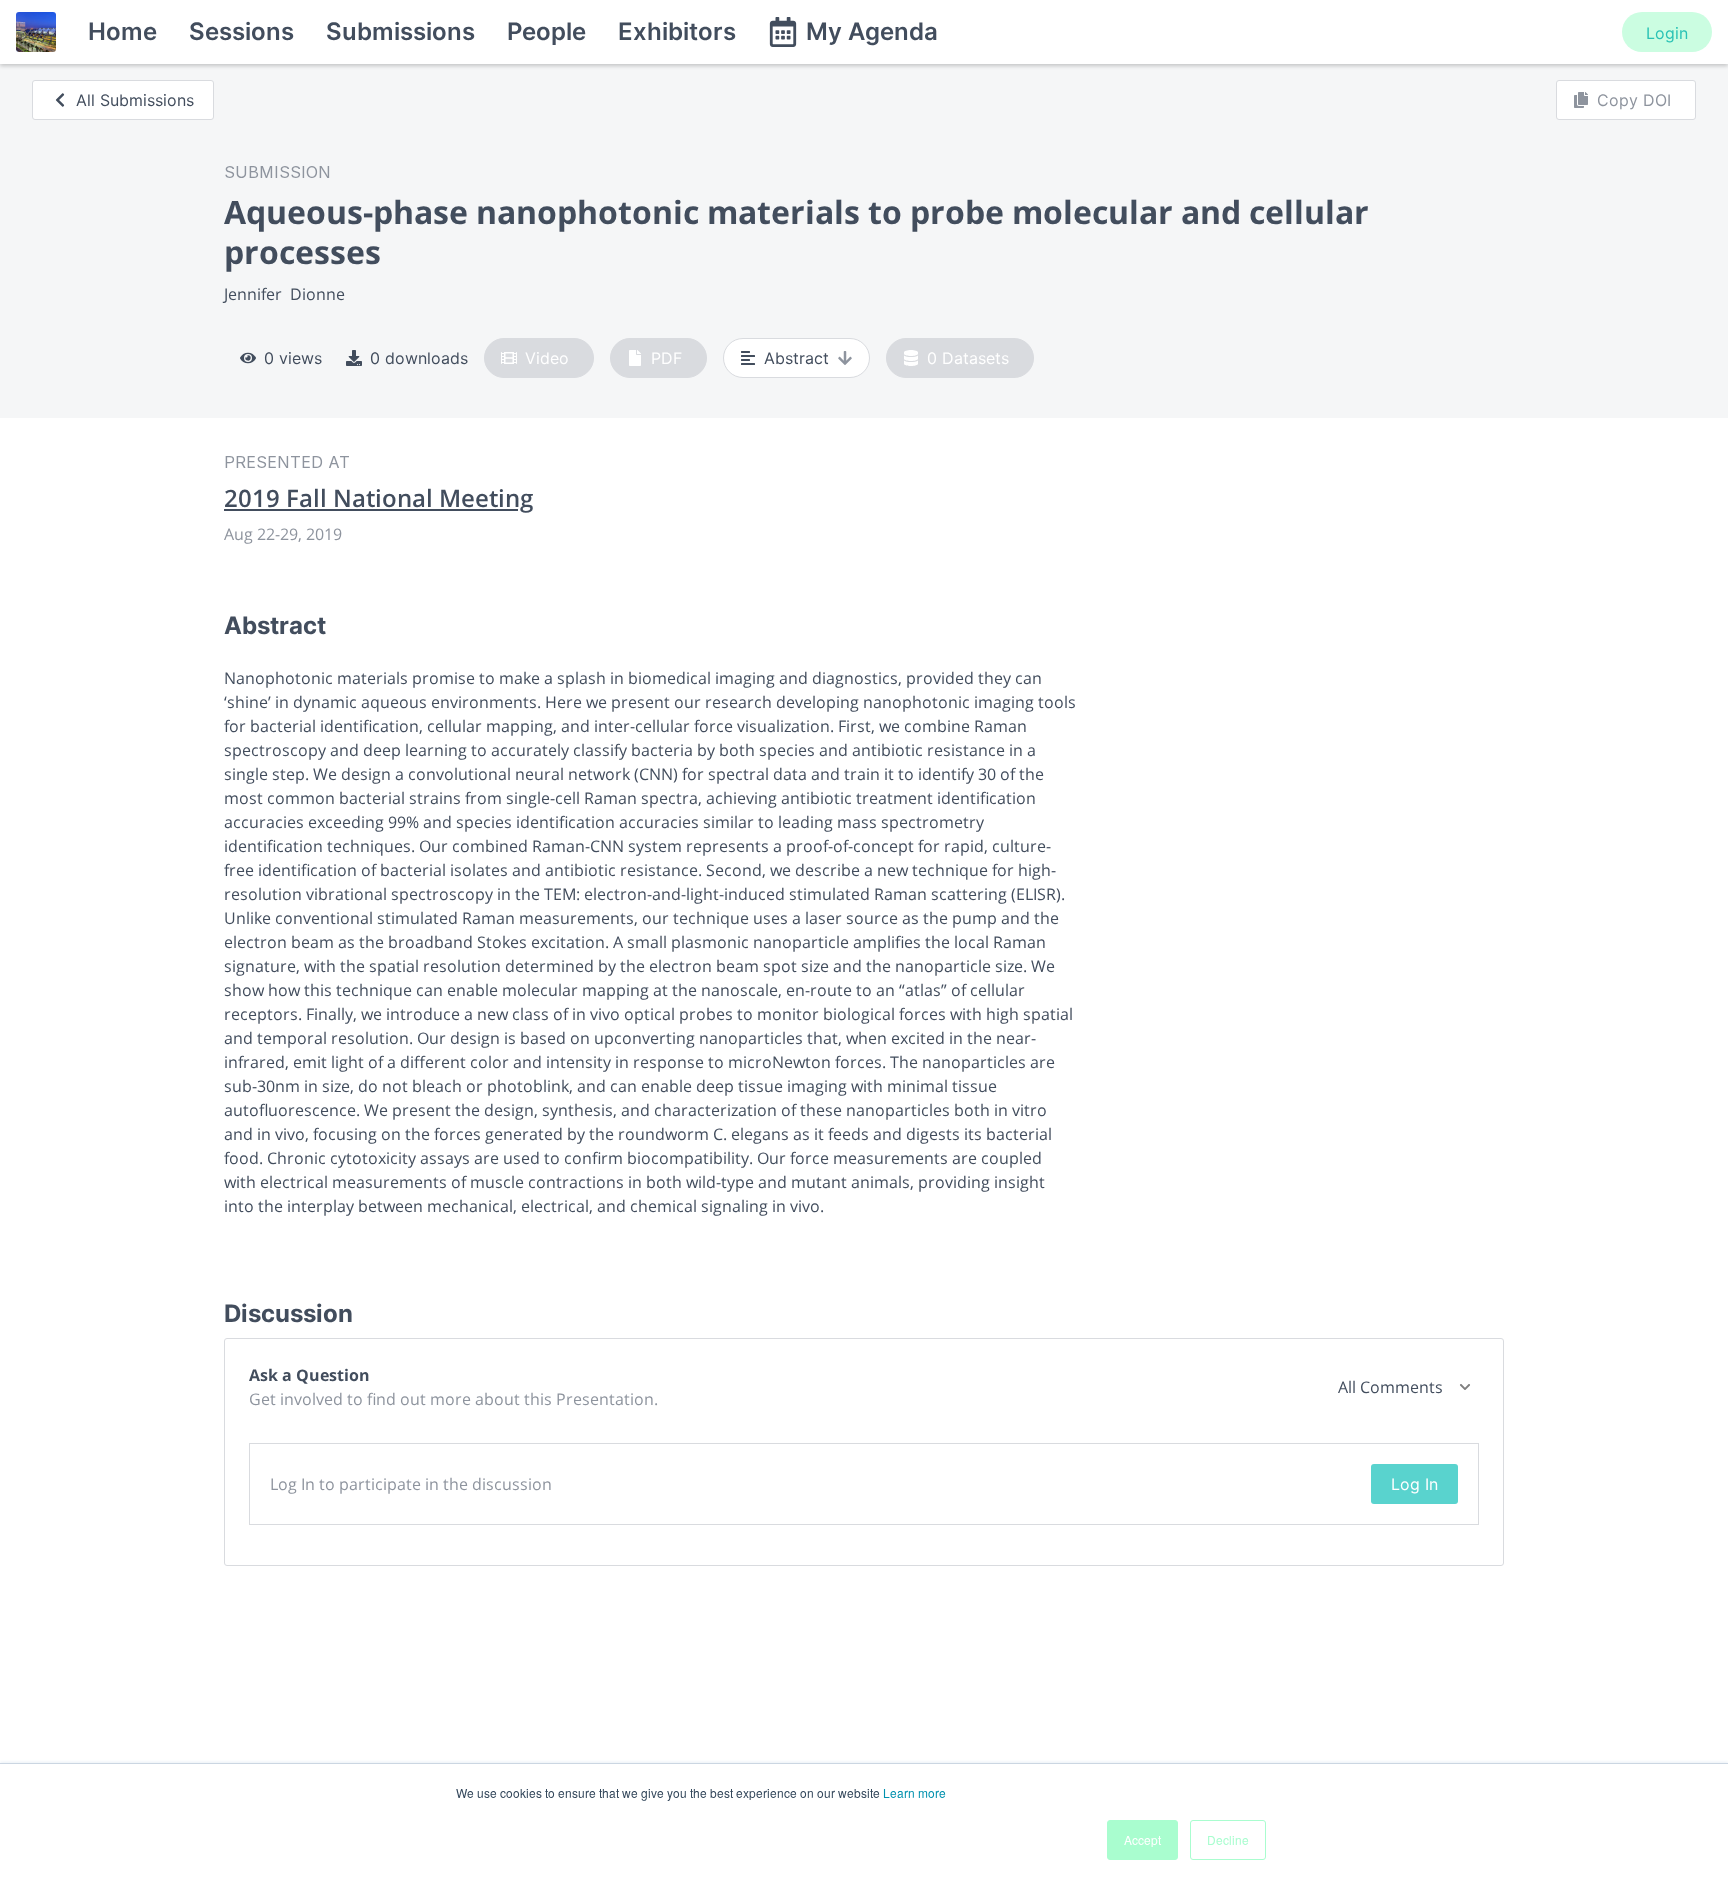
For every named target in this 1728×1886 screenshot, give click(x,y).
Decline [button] (1228, 1839)
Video (547, 358)
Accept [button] (1142, 1839)
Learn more (914, 1792)
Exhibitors (677, 31)
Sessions (241, 31)
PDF (666, 358)
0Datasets (968, 358)
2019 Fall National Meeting (378, 498)
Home (122, 31)
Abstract (796, 358)
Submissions (400, 31)
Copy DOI (1634, 100)
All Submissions (135, 100)
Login (1667, 33)
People (546, 31)
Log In (1414, 1484)
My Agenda (872, 31)
